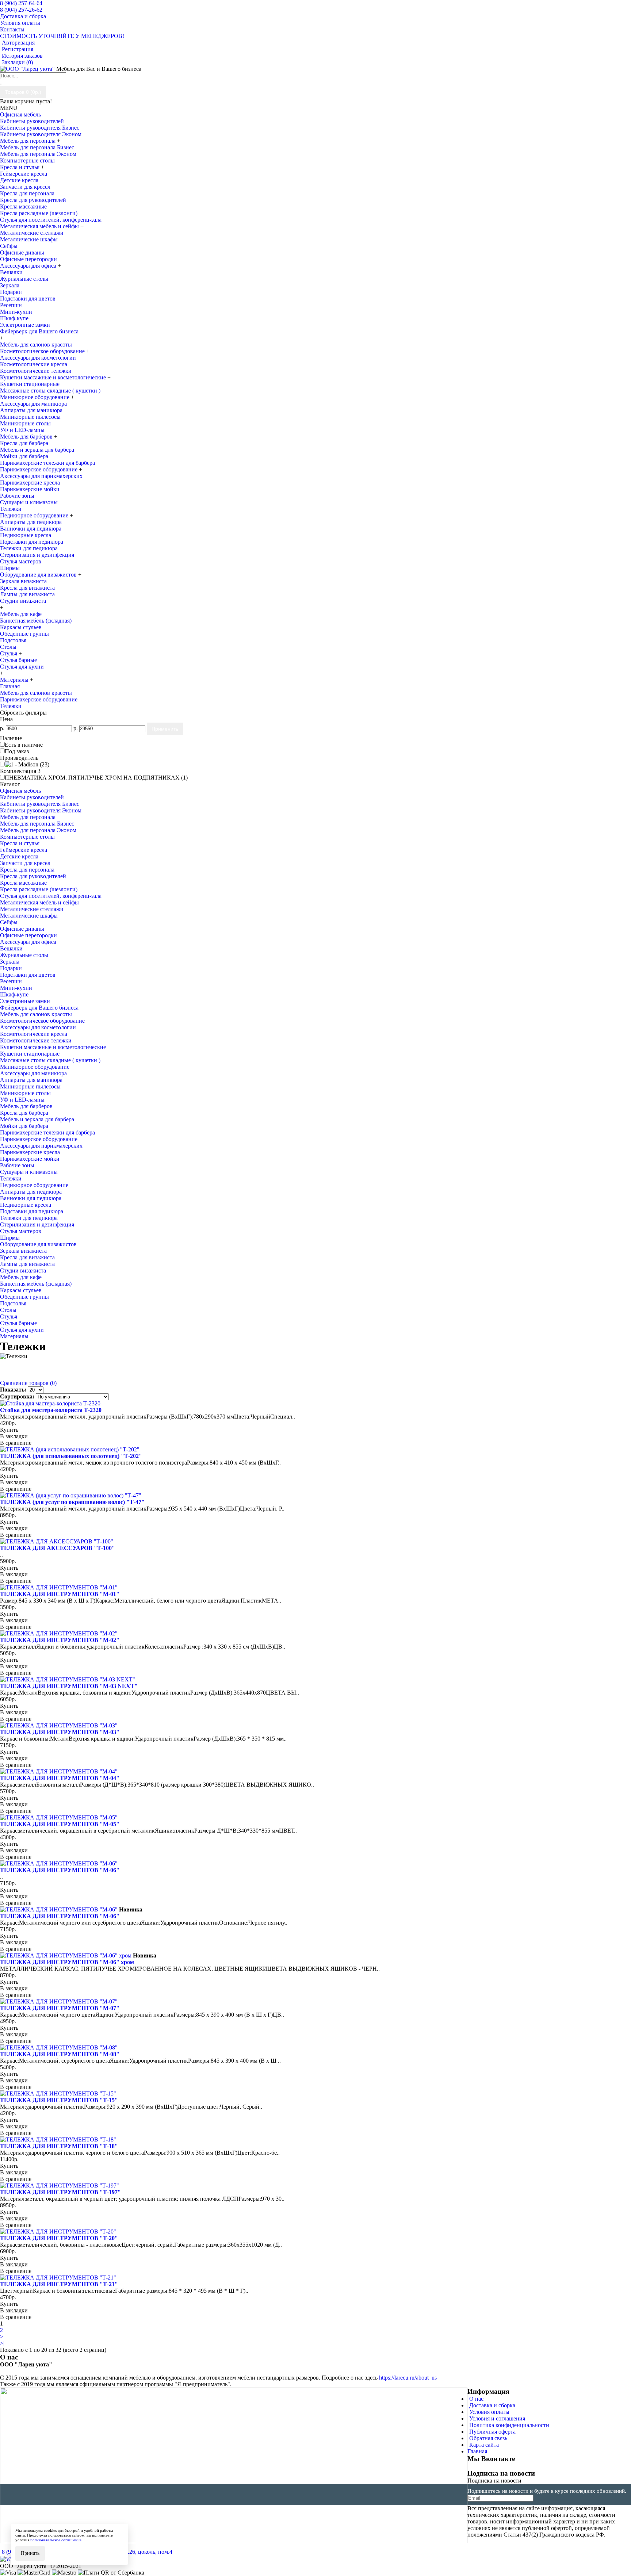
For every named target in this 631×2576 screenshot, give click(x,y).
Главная (10, 686)
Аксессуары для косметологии (38, 358)
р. (2, 728)
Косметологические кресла (34, 364)
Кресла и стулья (20, 167)
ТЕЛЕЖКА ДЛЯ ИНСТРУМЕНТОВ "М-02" (60, 1640)
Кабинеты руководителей (33, 121)
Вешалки (11, 272)
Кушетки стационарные (30, 384)
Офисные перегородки (28, 259)
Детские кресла (19, 180)
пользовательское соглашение (56, 2540)
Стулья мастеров (21, 561)
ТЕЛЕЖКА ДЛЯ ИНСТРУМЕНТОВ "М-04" (60, 1778)
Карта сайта (484, 2445)
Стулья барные (18, 660)
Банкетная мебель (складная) (36, 621)
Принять (30, 2553)
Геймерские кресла (24, 174)
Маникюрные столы (25, 423)
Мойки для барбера (24, 456)
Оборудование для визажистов (39, 575)
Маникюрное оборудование (35, 397)
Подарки (11, 292)
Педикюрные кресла (26, 535)
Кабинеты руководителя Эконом (41, 134)
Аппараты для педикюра (31, 522)
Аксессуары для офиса (29, 266)
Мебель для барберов (27, 437)
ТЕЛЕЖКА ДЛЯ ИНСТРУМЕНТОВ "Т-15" (59, 2100)
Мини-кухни (16, 312)
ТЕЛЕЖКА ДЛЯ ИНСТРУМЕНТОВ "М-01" (60, 1594)
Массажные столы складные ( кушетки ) (50, 391)
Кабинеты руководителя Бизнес (40, 128)
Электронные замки (25, 325)
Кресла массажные (23, 206)
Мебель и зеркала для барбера (37, 450)
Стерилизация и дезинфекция (37, 555)
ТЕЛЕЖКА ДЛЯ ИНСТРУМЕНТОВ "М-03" (60, 1732)
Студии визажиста (23, 601)
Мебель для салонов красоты (36, 693)
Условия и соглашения (497, 2418)
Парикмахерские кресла (30, 483)
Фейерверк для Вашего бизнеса (39, 331)
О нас (476, 2399)
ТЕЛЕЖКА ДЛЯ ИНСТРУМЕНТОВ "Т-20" (59, 2238)
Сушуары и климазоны (29, 502)
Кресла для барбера (24, 443)
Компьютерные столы (27, 160)
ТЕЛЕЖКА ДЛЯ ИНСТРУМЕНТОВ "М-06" (60, 1870)
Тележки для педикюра (29, 548)
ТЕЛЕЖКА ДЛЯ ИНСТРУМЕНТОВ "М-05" (60, 1824)
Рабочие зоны (17, 496)
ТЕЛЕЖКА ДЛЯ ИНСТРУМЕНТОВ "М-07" (60, 2008)
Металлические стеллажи (32, 233)
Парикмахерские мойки (30, 489)
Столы (8, 647)
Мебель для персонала (28, 141)
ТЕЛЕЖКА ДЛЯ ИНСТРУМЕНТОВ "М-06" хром (67, 1962)
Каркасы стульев (21, 627)
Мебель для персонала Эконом (38, 154)
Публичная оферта (492, 2432)
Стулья (9, 653)
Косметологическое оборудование (43, 351)
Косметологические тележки (36, 371)
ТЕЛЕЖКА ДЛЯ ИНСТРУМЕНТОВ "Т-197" (60, 2192)
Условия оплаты (489, 2412)
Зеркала (10, 285)
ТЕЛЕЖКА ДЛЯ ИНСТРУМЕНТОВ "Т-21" (59, 2284)
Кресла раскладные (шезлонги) (39, 213)
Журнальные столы (24, 279)
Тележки (11, 509)
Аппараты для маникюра (31, 410)
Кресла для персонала (27, 193)
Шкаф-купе (14, 318)
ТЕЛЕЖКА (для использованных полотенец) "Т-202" (71, 1456)
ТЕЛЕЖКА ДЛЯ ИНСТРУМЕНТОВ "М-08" (60, 2054)
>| (2, 2343)
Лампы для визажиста (27, 594)
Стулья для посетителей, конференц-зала (51, 220)
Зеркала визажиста (23, 581)
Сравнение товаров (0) (28, 1383)
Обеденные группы (24, 634)
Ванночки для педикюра (31, 529)
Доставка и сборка (492, 2405)
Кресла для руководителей (33, 200)
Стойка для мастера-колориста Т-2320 (51, 1410)
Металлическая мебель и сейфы (40, 226)
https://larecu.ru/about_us (408, 2378)
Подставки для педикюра (32, 542)
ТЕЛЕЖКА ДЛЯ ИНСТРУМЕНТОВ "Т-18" (59, 2146)
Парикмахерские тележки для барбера (47, 463)
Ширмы (10, 568)
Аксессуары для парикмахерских (41, 476)
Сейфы (9, 246)
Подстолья (13, 640)
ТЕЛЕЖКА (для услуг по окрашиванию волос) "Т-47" (72, 1502)
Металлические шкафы (29, 239)
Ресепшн (11, 305)
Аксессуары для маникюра (33, 404)
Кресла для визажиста (27, 588)
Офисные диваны (22, 252)
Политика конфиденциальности (509, 2425)
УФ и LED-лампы (22, 430)
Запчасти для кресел (25, 187)
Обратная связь (488, 2438)
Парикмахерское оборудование (39, 469)
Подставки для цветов (28, 298)
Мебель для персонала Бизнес (37, 147)
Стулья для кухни (22, 667)
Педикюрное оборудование (35, 515)
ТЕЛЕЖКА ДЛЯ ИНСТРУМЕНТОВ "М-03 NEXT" (69, 1686)
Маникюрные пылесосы (30, 417)
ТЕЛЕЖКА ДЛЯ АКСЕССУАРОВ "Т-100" (58, 1548)
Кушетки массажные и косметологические (54, 377)
